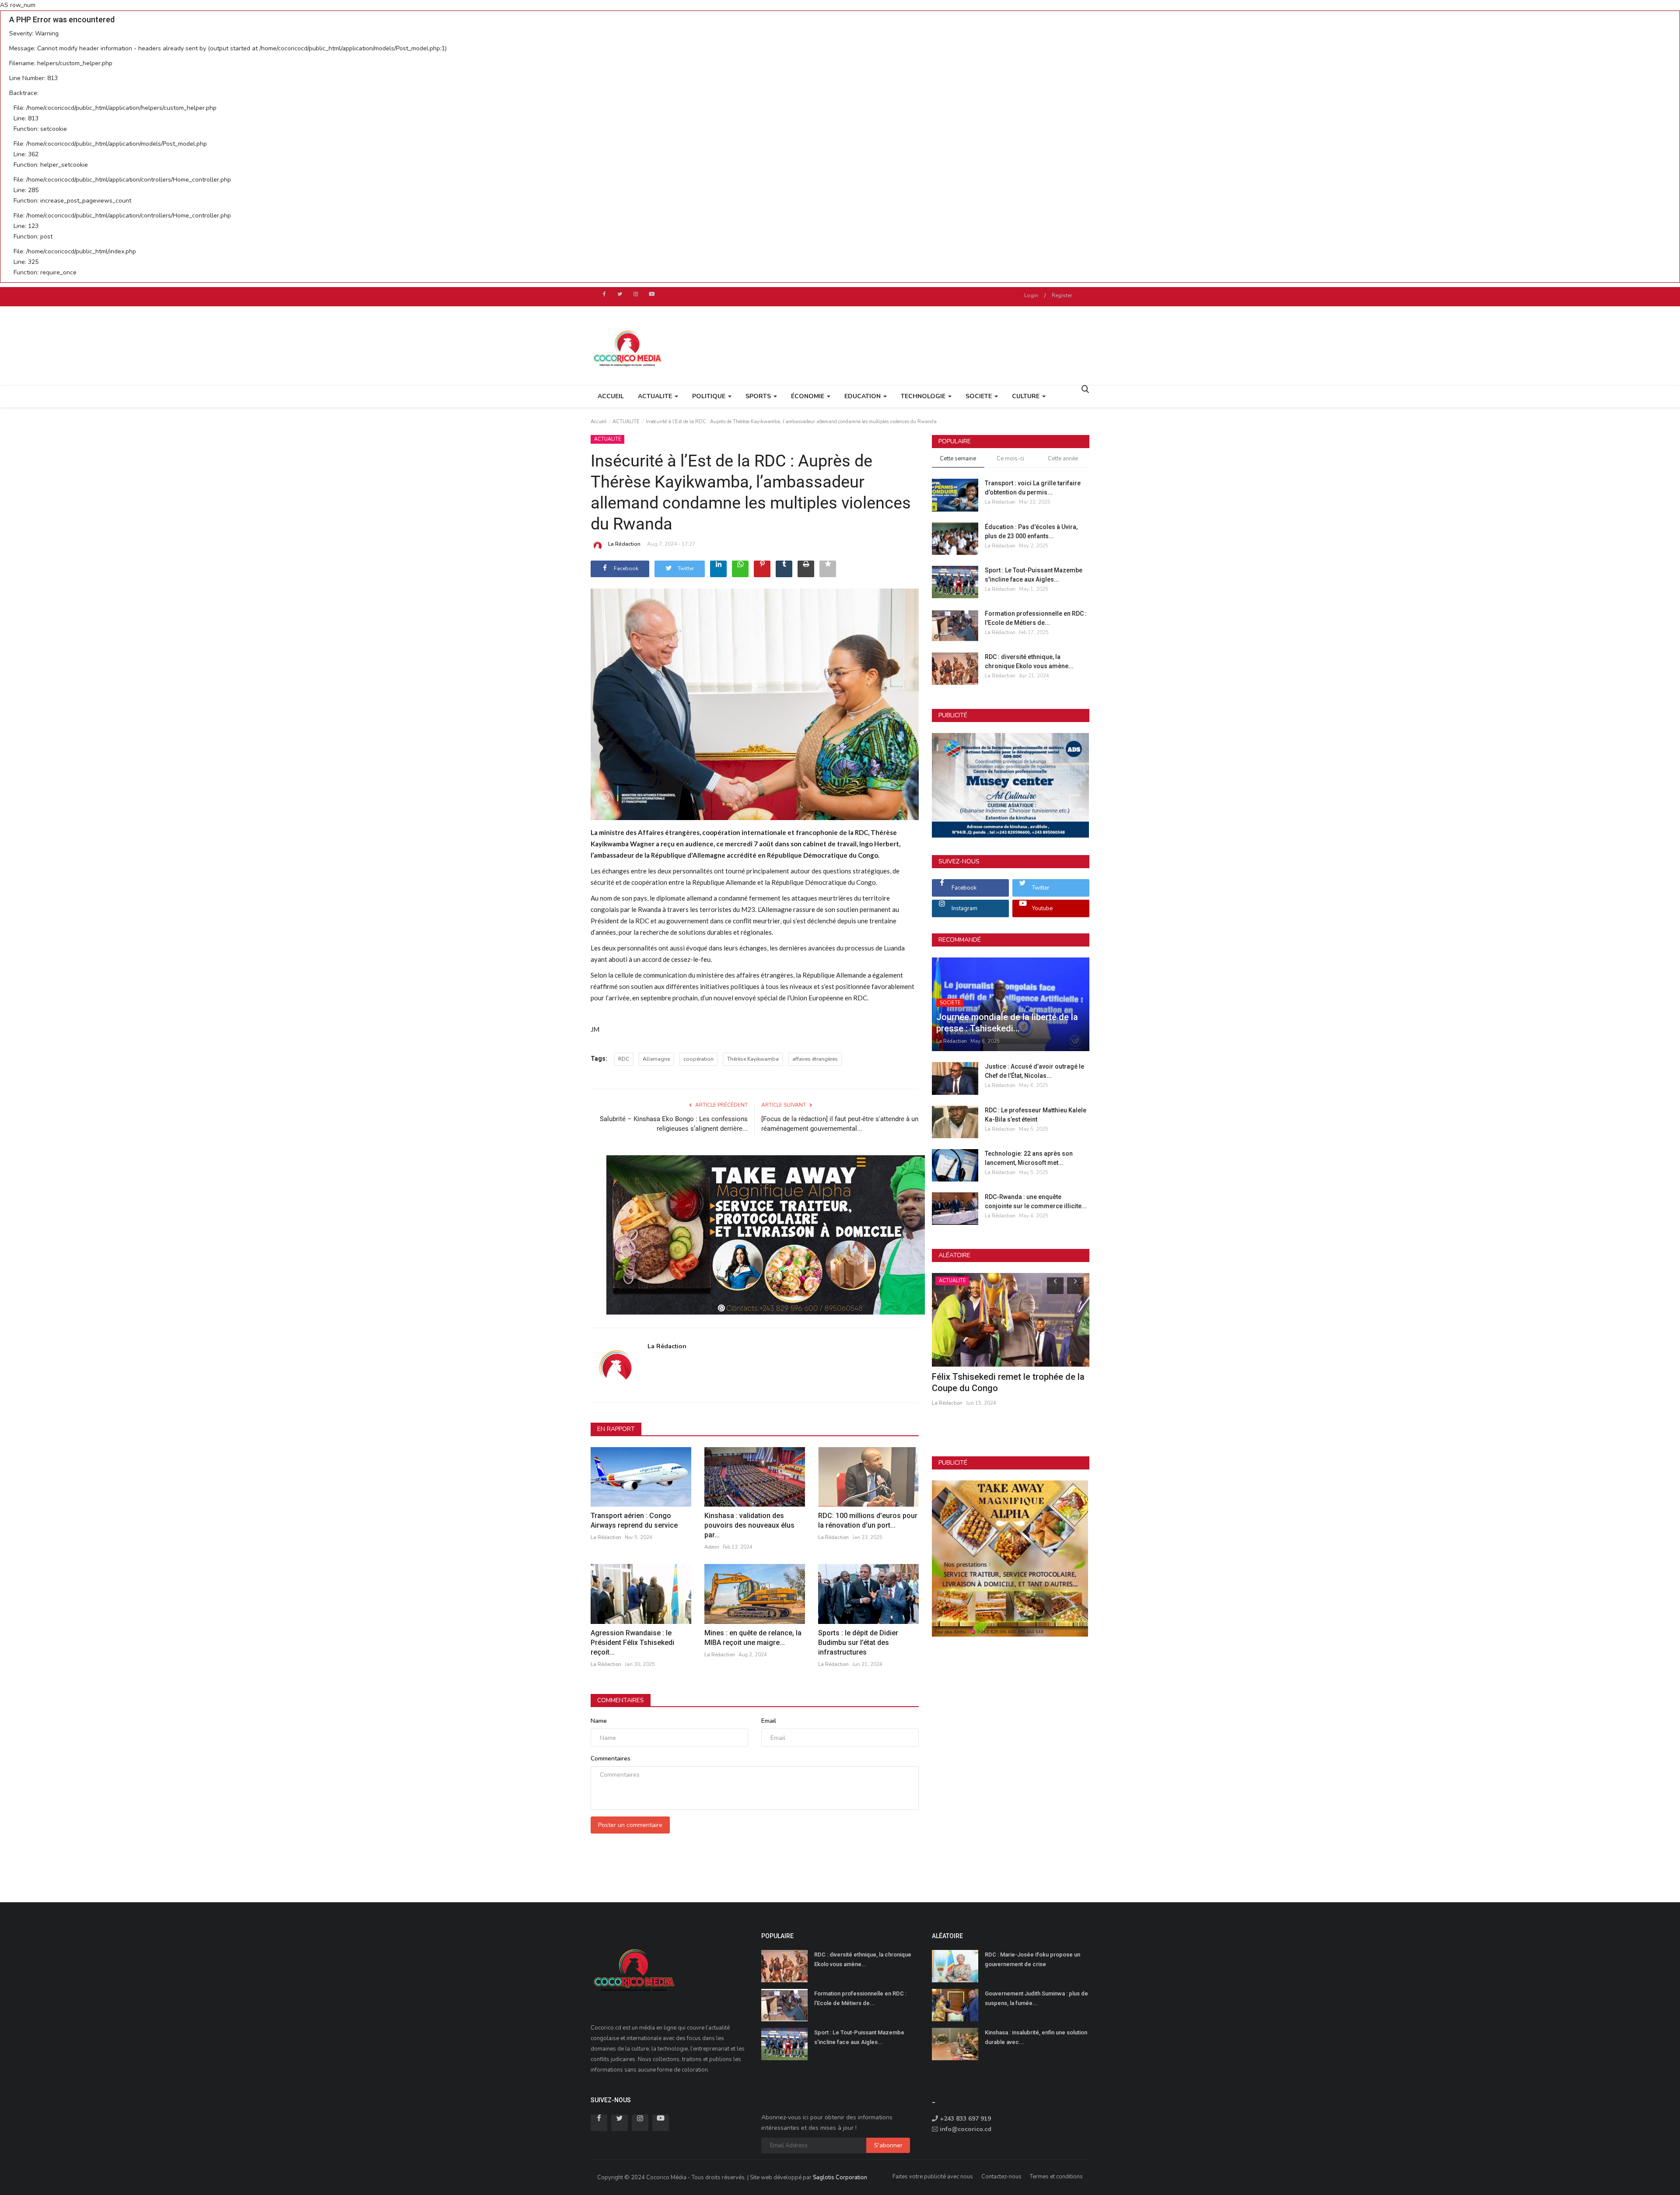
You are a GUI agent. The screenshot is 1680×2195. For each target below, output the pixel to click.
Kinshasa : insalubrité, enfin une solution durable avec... (1036, 2037)
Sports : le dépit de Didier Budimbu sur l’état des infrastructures (858, 1643)
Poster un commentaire (630, 1825)
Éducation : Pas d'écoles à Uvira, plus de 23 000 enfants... (1031, 531)
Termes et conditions (1056, 2177)
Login (1031, 295)
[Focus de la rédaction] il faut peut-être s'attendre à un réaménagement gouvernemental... (840, 1124)
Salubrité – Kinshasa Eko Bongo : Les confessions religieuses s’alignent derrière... (674, 1124)
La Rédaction (624, 544)
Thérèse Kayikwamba (753, 1059)
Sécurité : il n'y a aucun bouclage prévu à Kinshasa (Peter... (1008, 1382)
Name (599, 1721)
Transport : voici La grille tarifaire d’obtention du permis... (1033, 488)
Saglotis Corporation (840, 2177)
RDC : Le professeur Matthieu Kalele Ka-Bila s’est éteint (1036, 1115)
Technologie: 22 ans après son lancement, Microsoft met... (1029, 1158)
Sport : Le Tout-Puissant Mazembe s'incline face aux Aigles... (1034, 575)
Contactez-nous (1001, 2177)
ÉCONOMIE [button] (808, 396)
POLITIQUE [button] (710, 396)
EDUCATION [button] (863, 396)
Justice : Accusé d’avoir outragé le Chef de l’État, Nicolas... (1034, 1071)
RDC (624, 1059)
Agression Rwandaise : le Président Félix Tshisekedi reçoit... (632, 1643)
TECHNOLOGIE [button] (924, 396)
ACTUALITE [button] (656, 396)
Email (769, 1721)
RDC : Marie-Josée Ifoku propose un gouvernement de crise (1032, 1959)
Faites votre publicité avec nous (933, 2177)
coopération (698, 1059)
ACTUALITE (626, 422)
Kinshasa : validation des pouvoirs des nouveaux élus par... (749, 1525)
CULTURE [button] (1027, 396)
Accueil (611, 396)
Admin (712, 1547)
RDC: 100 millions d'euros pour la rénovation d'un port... (868, 1520)
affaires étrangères (815, 1059)
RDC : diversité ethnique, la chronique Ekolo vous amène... (1029, 661)
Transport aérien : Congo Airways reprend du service (635, 1520)
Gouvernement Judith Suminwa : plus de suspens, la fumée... (1036, 1998)
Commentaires (621, 1700)
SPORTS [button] (759, 396)
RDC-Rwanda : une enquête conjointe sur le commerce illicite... (1036, 1201)
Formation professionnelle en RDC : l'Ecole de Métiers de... (1036, 618)
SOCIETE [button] (980, 396)
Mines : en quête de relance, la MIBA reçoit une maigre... (753, 1638)
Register (1062, 295)
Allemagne (656, 1059)
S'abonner (888, 2145)
